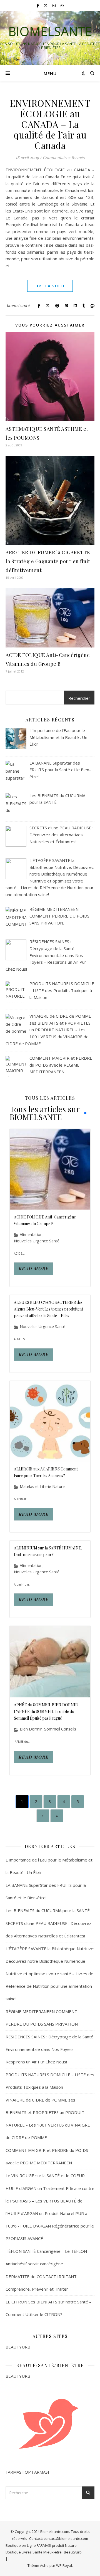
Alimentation (31, 1235)
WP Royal (64, 2565)
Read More (33, 1269)
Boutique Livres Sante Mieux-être (34, 2552)
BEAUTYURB (18, 2347)
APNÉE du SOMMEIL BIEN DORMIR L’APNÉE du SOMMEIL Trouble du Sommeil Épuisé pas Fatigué (46, 1711)
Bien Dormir (31, 1729)
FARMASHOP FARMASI (27, 2472)
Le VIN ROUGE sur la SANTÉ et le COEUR (45, 2175)
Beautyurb (73, 2552)
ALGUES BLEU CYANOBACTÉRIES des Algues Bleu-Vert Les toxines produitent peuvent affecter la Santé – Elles (48, 1309)
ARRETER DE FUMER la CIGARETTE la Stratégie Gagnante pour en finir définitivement (48, 561)
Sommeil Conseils (60, 1729)
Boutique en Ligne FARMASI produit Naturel (42, 2545)
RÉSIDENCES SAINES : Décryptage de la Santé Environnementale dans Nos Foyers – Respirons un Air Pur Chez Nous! (49, 2049)
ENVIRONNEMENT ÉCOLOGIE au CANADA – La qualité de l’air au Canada (50, 124)
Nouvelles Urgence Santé (37, 1241)
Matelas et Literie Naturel (43, 1487)
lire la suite (50, 286)
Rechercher (79, 698)
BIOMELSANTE (50, 31)
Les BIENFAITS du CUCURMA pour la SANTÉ (48, 1910)
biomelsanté (18, 306)
